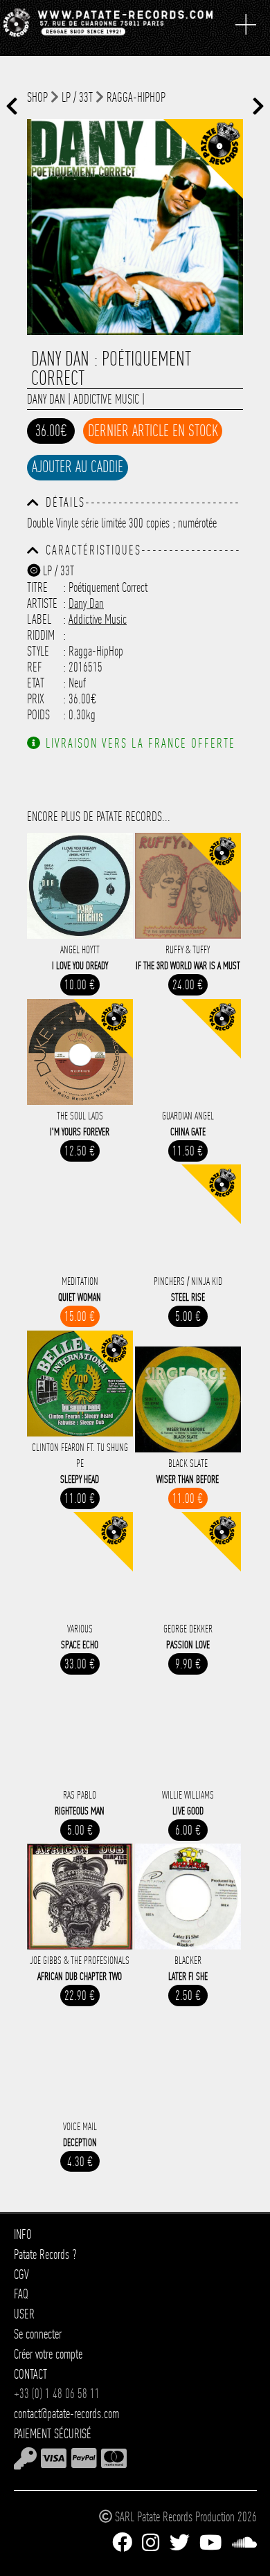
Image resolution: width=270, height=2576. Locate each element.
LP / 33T (77, 97)
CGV (21, 2275)
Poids (38, 715)
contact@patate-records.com (66, 2414)
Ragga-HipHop (136, 97)
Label (39, 619)
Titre (37, 587)
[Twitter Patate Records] (180, 2543)
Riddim (41, 635)
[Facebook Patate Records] (122, 2543)
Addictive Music (106, 399)
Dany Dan (46, 399)
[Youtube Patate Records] (210, 2543)
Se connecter (38, 2334)
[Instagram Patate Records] (151, 2543)
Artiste (42, 603)
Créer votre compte (48, 2354)
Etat (36, 683)
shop (37, 97)
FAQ (21, 2294)
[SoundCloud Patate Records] (244, 2543)
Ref (35, 667)
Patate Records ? (45, 2254)
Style (38, 651)
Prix (36, 699)
